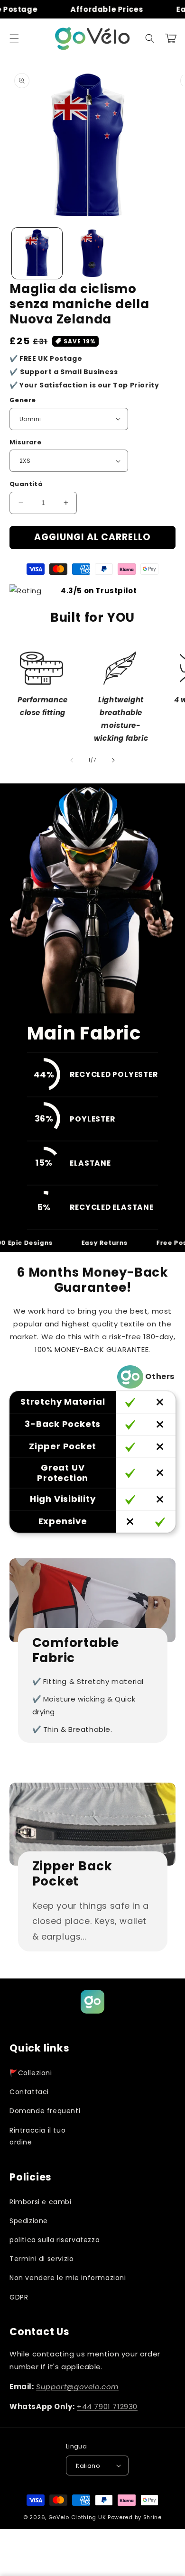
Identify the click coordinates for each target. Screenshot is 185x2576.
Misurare (25, 442)
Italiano (88, 2466)
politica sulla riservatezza (55, 2240)
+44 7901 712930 (107, 2406)
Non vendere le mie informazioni (68, 2278)
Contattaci (29, 2092)
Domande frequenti (45, 2111)
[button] (14, 38)
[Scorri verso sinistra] (72, 760)
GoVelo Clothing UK (77, 2517)
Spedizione (29, 2221)
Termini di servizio (42, 2259)
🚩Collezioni (31, 2073)
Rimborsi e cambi (41, 2202)
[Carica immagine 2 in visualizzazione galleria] (92, 253)
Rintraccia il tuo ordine (37, 2136)
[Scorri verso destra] (113, 760)
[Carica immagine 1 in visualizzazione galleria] (37, 253)
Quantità (26, 484)
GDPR (19, 2297)
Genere (23, 400)
